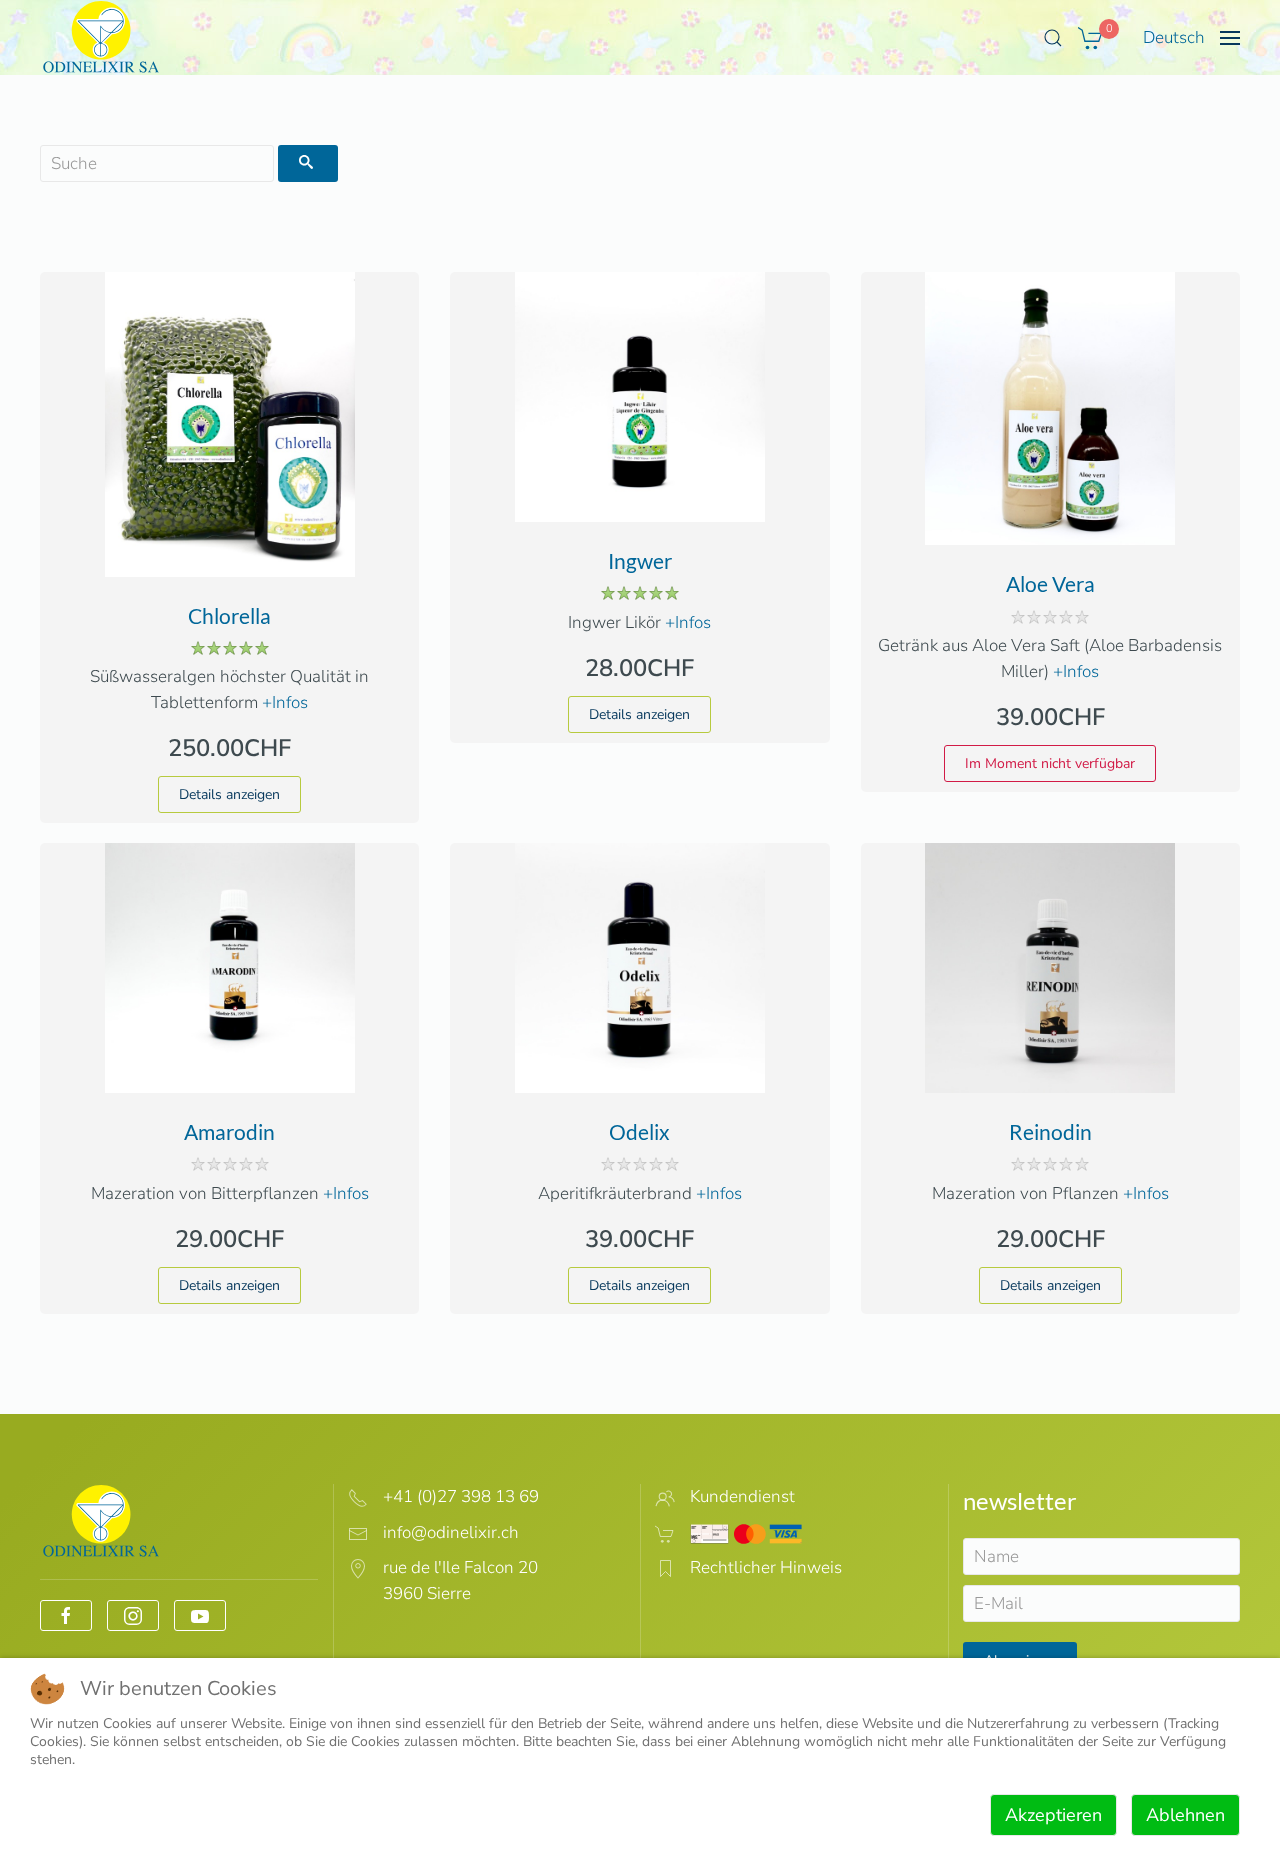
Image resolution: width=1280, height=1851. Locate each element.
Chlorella (229, 615)
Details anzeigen (229, 794)
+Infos (285, 702)
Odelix (639, 1131)
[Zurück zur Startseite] (101, 37)
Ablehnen (1185, 1815)
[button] (1053, 38)
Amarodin (229, 1131)
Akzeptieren (1053, 1815)
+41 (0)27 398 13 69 (461, 1496)
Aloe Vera (1050, 583)
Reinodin (1050, 1131)
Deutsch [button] (1174, 37)
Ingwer (640, 560)
